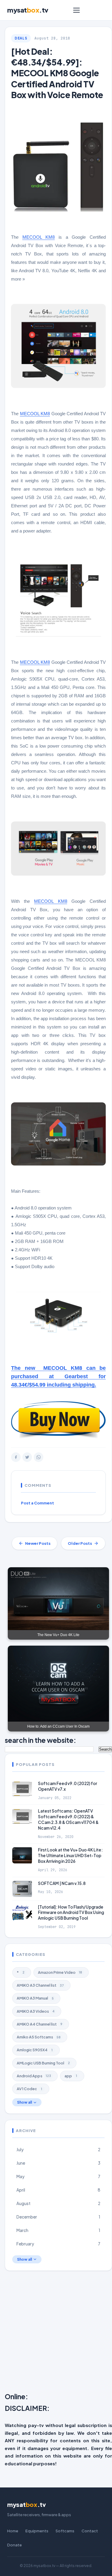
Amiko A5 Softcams (39, 2037)
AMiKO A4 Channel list (40, 2024)
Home (13, 2531)
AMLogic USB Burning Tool (43, 2063)
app (71, 2076)
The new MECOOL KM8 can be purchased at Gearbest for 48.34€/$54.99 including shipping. (58, 1376)
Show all (24, 2102)
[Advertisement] (56, 2333)
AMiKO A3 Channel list (40, 1985)
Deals (21, 38)
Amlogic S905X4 (35, 2050)
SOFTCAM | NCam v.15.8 (62, 1883)
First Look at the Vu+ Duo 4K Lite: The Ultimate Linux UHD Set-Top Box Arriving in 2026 (70, 1855)
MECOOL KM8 (39, 237)
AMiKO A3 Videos (36, 2011)
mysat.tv (28, 10)
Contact (90, 2531)
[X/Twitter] (27, 1457)
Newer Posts (38, 1543)
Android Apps (34, 2076)
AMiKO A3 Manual (35, 1998)
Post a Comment (37, 1503)
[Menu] (76, 10)
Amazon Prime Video (60, 1972)
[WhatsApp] (39, 1457)
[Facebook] (16, 1457)
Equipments (37, 2531)
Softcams (65, 2531)
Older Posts (80, 1543)
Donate (14, 2545)
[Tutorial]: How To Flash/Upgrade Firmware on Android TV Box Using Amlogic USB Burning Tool (71, 1913)
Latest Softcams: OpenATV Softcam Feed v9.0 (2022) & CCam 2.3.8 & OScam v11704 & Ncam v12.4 (68, 1819)
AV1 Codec (29, 2089)
